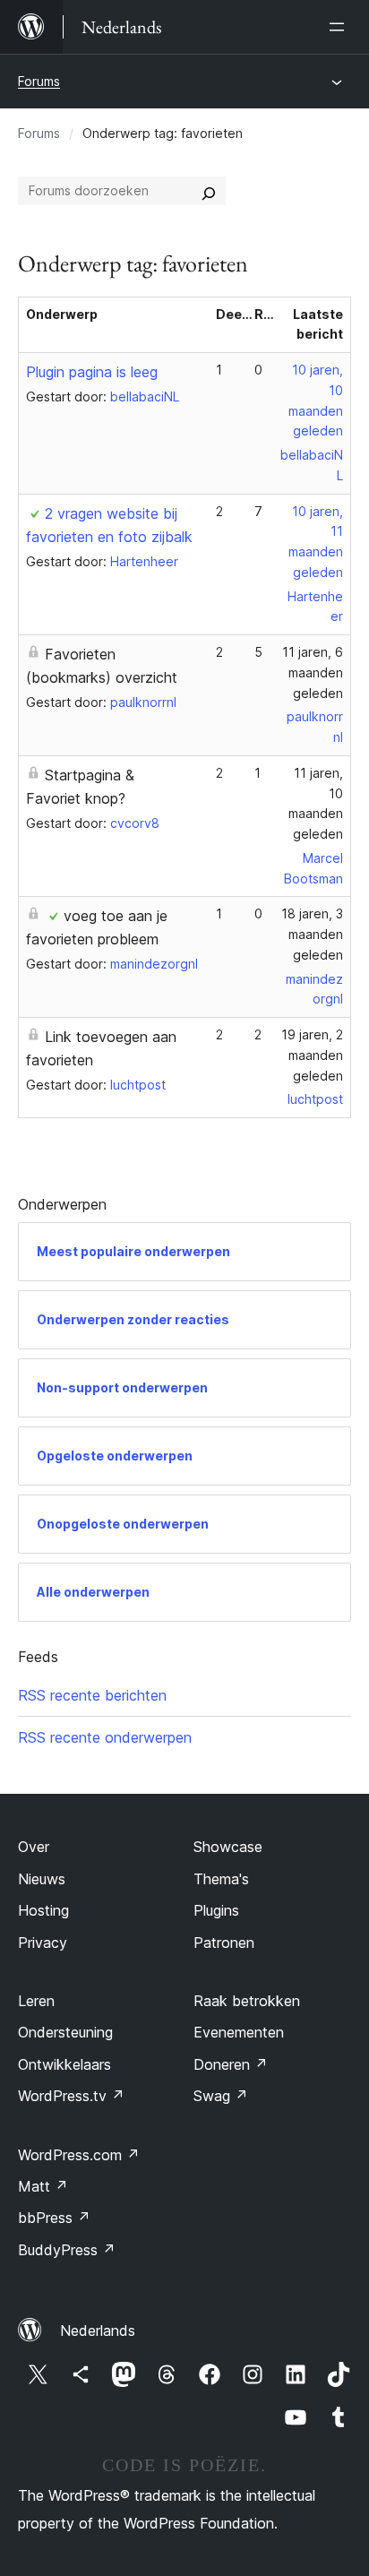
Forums (39, 81)
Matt (43, 2186)
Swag (221, 2096)
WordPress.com (79, 2155)
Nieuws (42, 1879)
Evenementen (239, 2032)
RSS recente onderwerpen (105, 1737)
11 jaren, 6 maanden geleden (313, 672)
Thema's (221, 1879)
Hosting (43, 1910)
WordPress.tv (71, 2096)
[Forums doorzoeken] (209, 191)
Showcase (228, 1847)
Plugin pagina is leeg (92, 372)
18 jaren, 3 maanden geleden (312, 934)
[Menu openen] (340, 27)
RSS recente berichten (92, 1695)
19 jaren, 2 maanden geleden (312, 1055)
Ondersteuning (65, 2032)
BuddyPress (67, 2250)
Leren (36, 2001)
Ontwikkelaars (64, 2064)
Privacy (43, 1943)
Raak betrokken (247, 2001)
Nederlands (98, 2330)
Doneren (231, 2064)
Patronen (224, 1943)
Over (34, 1847)
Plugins (216, 1910)
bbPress (54, 2218)
